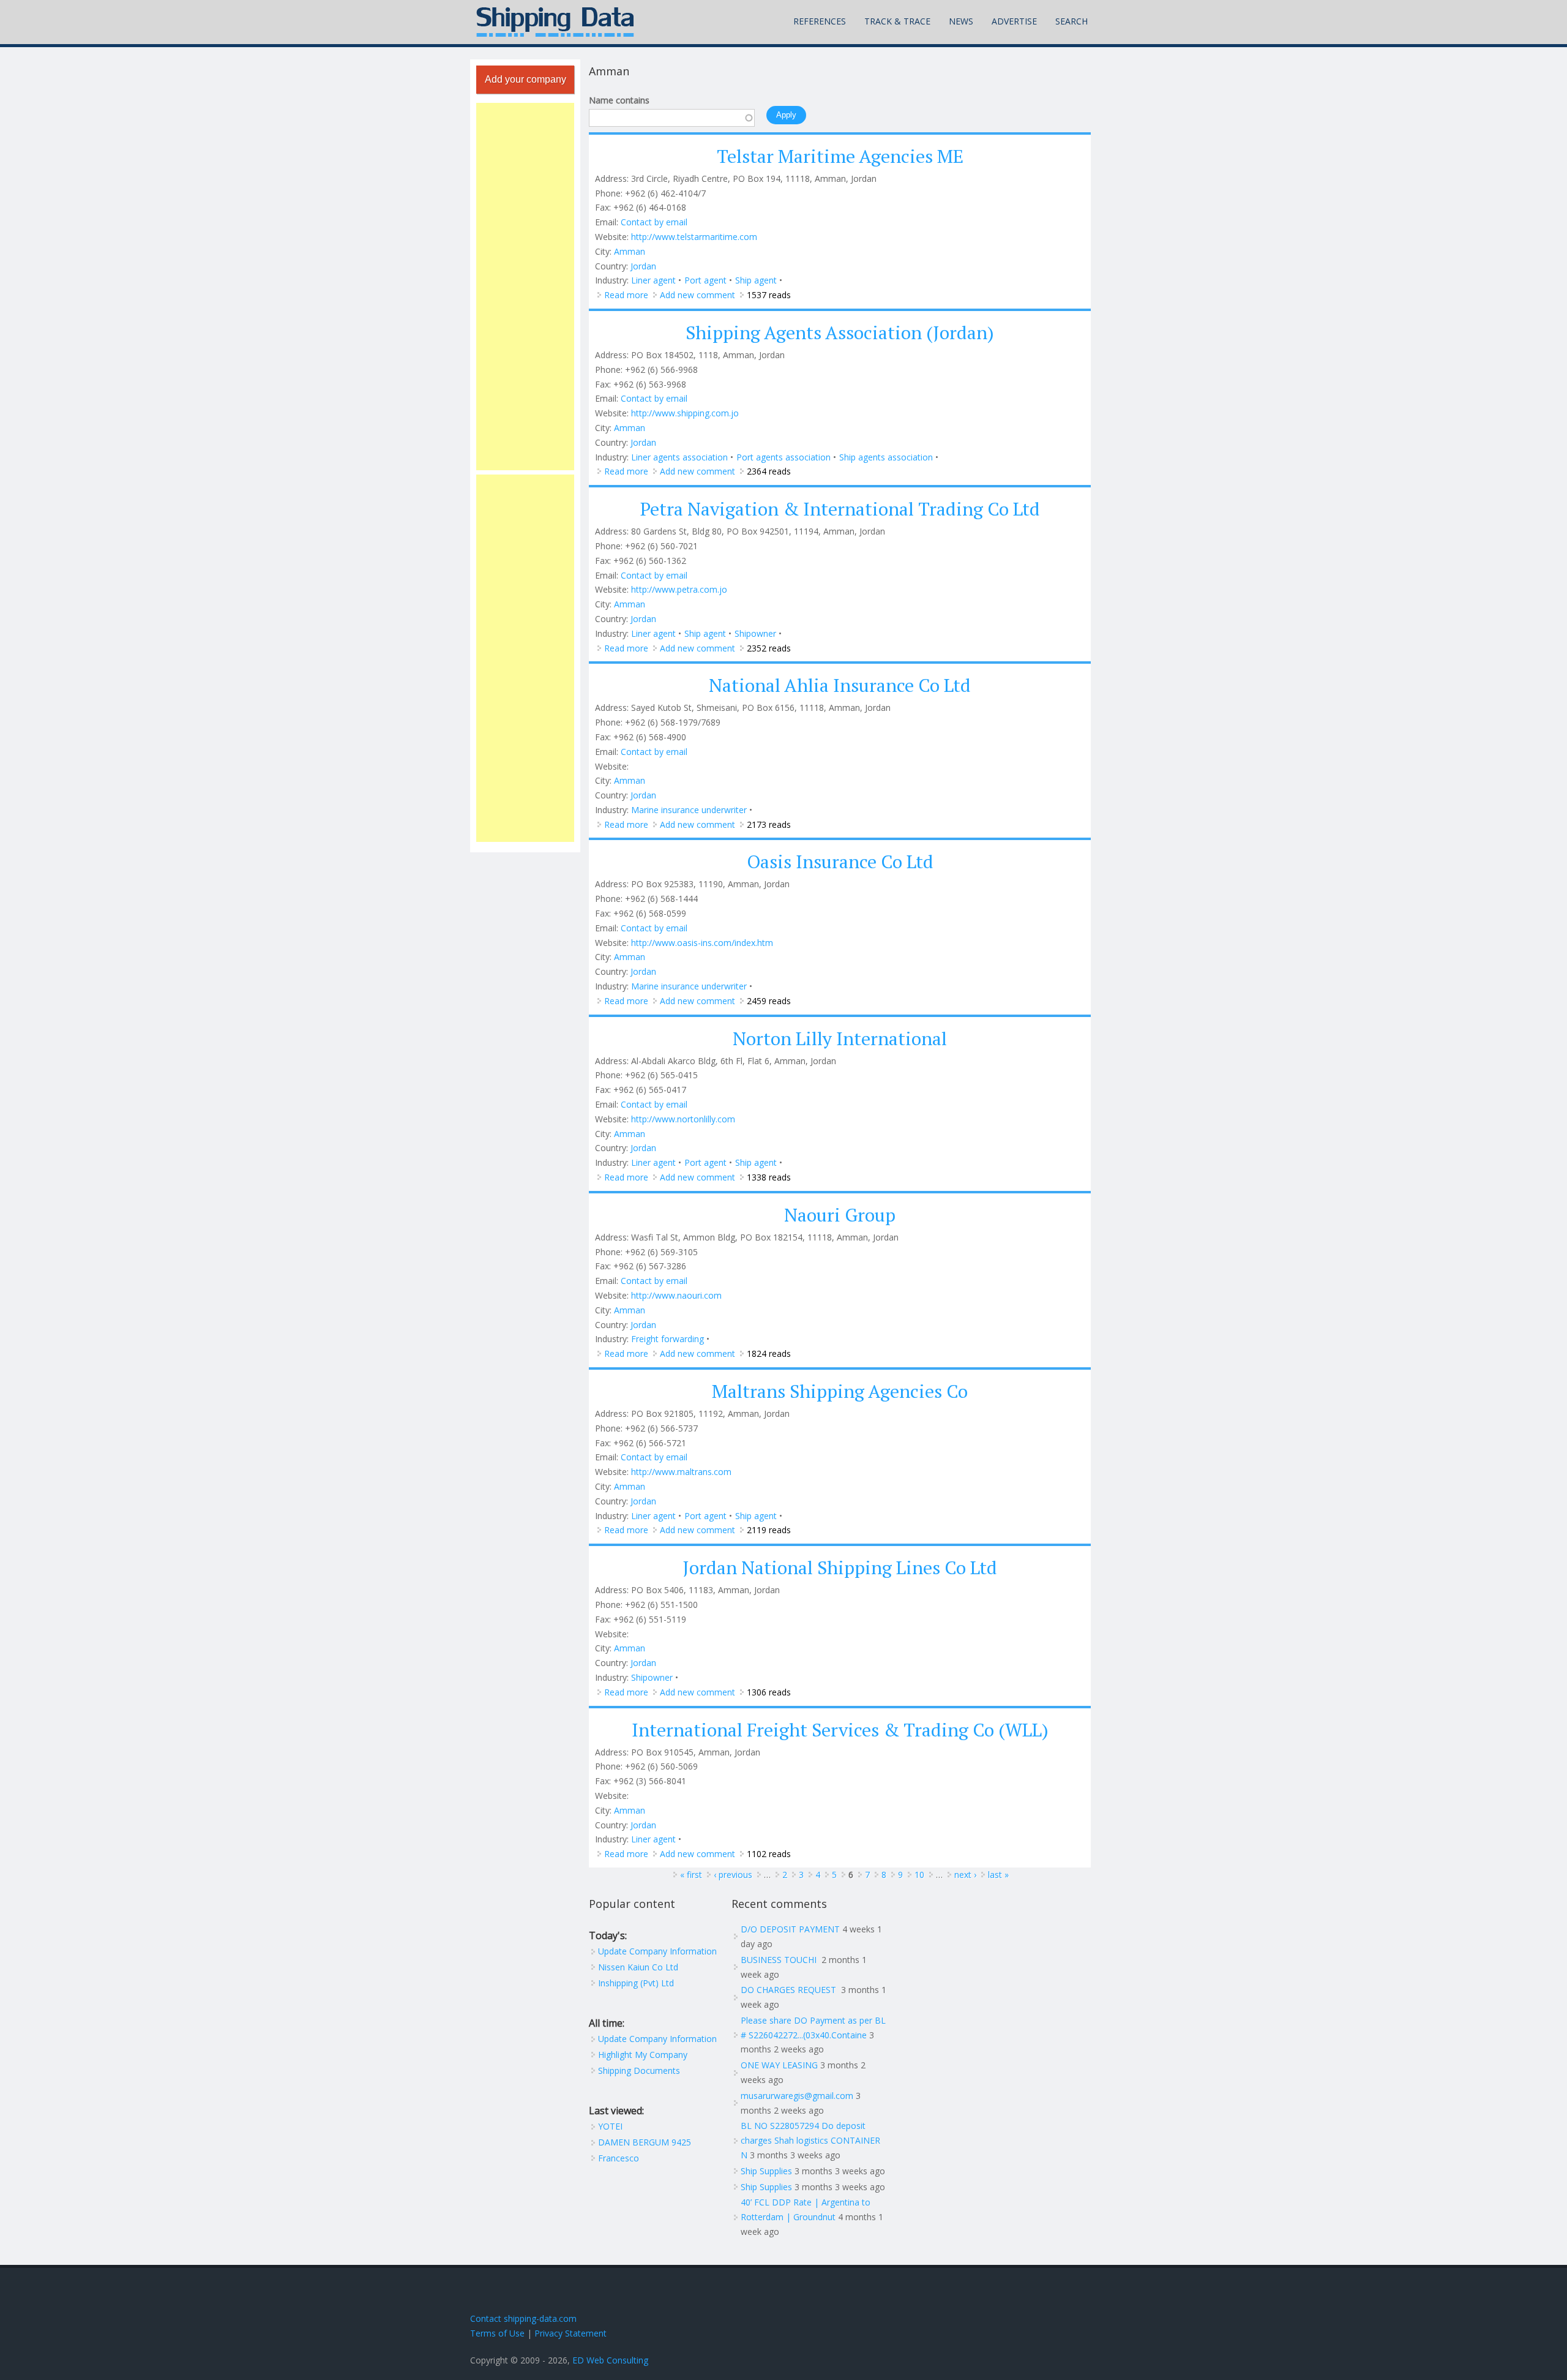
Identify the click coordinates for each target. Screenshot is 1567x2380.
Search (1071, 21)
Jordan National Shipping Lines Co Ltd (840, 1567)
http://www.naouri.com (676, 1295)
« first (691, 1875)
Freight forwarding (668, 1339)
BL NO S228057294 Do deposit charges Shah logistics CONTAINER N (810, 2140)
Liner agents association (679, 457)
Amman (630, 251)
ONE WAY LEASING (779, 2065)
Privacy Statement (570, 2333)
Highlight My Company (643, 2055)
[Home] (555, 22)
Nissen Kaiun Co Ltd (638, 1967)
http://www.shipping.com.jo (685, 413)
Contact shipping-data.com (523, 2318)
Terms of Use (497, 2333)
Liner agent (653, 280)
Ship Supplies (766, 2171)
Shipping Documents (639, 2070)
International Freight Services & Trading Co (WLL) (840, 1730)
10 (919, 1875)
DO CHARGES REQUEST (790, 1990)
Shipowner (755, 633)
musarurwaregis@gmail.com (797, 2096)
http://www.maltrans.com (681, 1472)
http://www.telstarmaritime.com (694, 237)
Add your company (525, 79)
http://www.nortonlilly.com (683, 1119)
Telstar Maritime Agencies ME (840, 156)
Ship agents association (886, 457)
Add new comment (697, 295)
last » (998, 1875)
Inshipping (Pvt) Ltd (636, 1983)
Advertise (1014, 21)
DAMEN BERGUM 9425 (645, 2142)
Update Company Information (657, 1951)
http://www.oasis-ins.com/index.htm (702, 943)
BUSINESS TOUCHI (780, 1960)
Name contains (619, 100)
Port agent (705, 280)
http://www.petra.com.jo (679, 589)
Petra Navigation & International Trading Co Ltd (840, 509)
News (961, 21)
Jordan (643, 266)
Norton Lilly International (840, 1038)
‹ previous (733, 1875)
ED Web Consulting (610, 2360)
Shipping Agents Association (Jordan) (840, 332)
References (820, 21)
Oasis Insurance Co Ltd (840, 862)
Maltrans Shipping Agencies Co (840, 1391)
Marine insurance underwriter (689, 810)
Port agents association (783, 457)
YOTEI (610, 2126)
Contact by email (654, 222)
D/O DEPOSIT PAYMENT (790, 1929)
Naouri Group (840, 1215)
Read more (626, 295)
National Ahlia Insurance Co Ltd (840, 685)
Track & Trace (897, 21)
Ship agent (756, 280)
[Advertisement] (525, 287)
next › (965, 1875)
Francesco (619, 2158)
